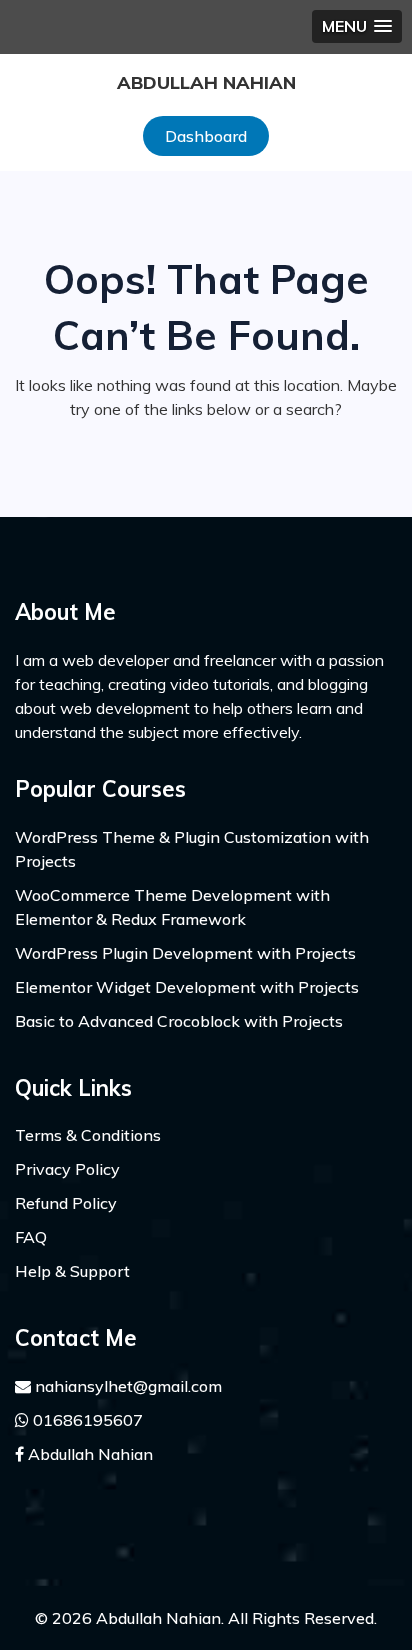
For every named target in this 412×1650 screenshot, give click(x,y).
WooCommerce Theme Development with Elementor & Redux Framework (172, 907)
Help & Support (72, 1271)
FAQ (31, 1237)
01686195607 (86, 1420)
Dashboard (206, 136)
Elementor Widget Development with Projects (187, 987)
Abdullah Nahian (206, 82)
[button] (357, 26)
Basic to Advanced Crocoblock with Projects (179, 1021)
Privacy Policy (67, 1169)
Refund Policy (66, 1203)
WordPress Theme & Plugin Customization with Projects (192, 849)
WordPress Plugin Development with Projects (185, 953)
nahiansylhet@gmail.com (126, 1386)
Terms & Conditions (88, 1135)
